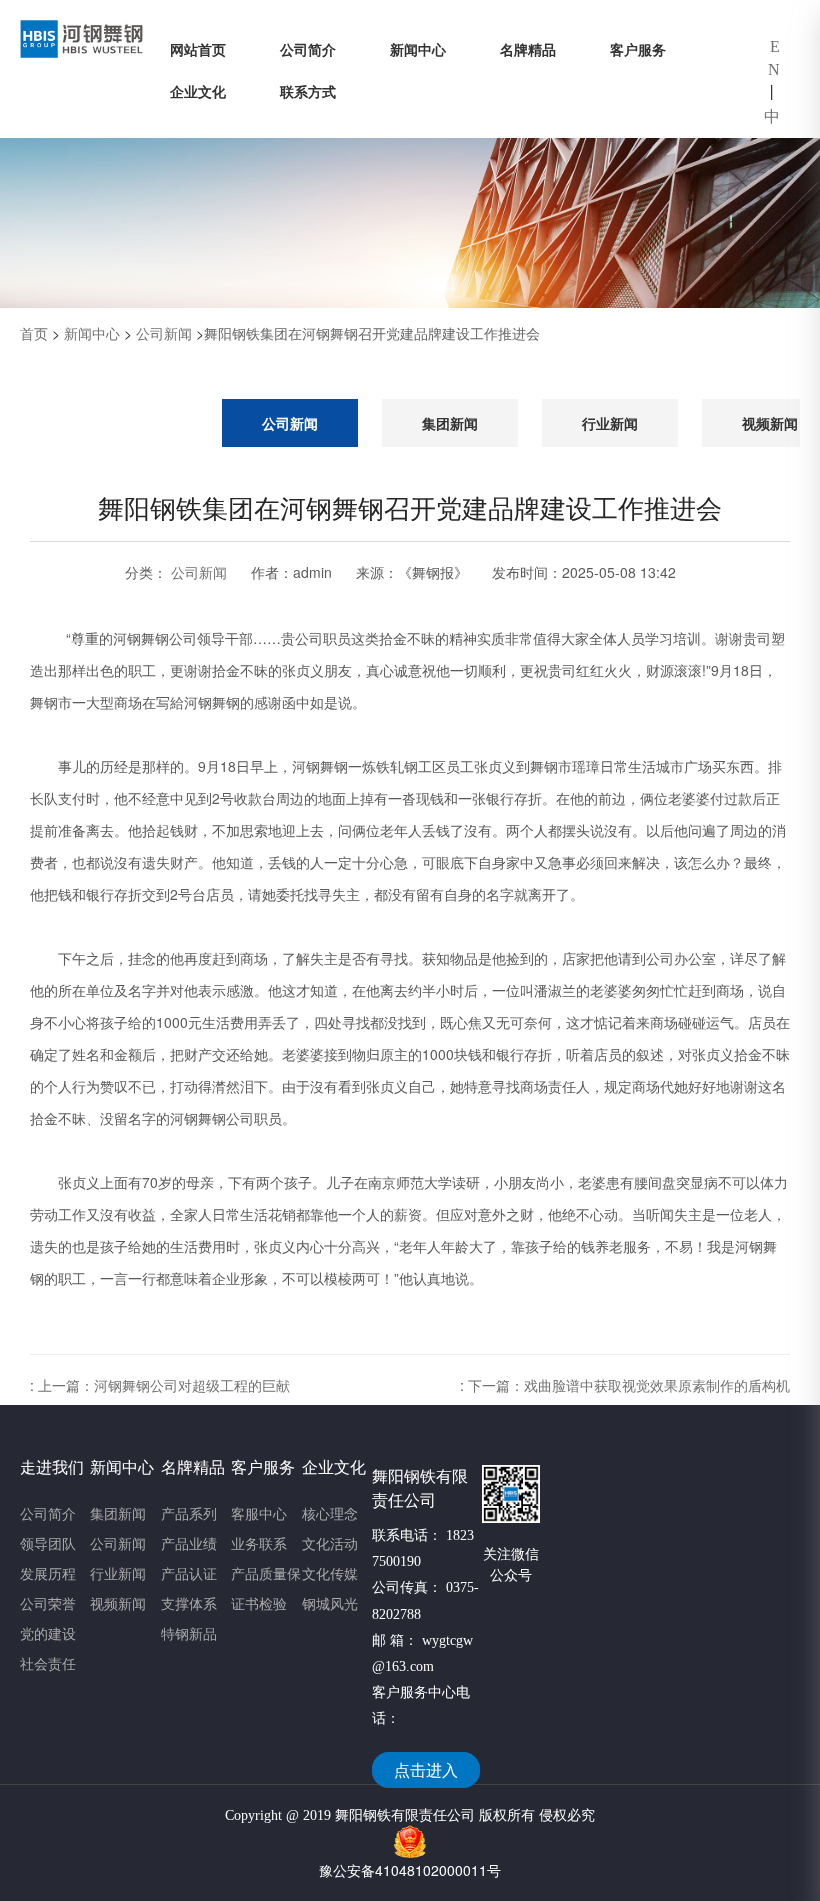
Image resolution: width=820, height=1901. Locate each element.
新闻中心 (418, 49)
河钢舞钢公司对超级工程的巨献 (192, 1385)
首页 (34, 333)
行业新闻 (610, 423)
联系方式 (308, 91)
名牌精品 (528, 49)
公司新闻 (164, 333)
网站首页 (198, 49)
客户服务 (638, 49)
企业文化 (198, 91)
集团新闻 (450, 423)
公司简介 (308, 49)
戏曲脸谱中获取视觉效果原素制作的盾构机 (657, 1385)
